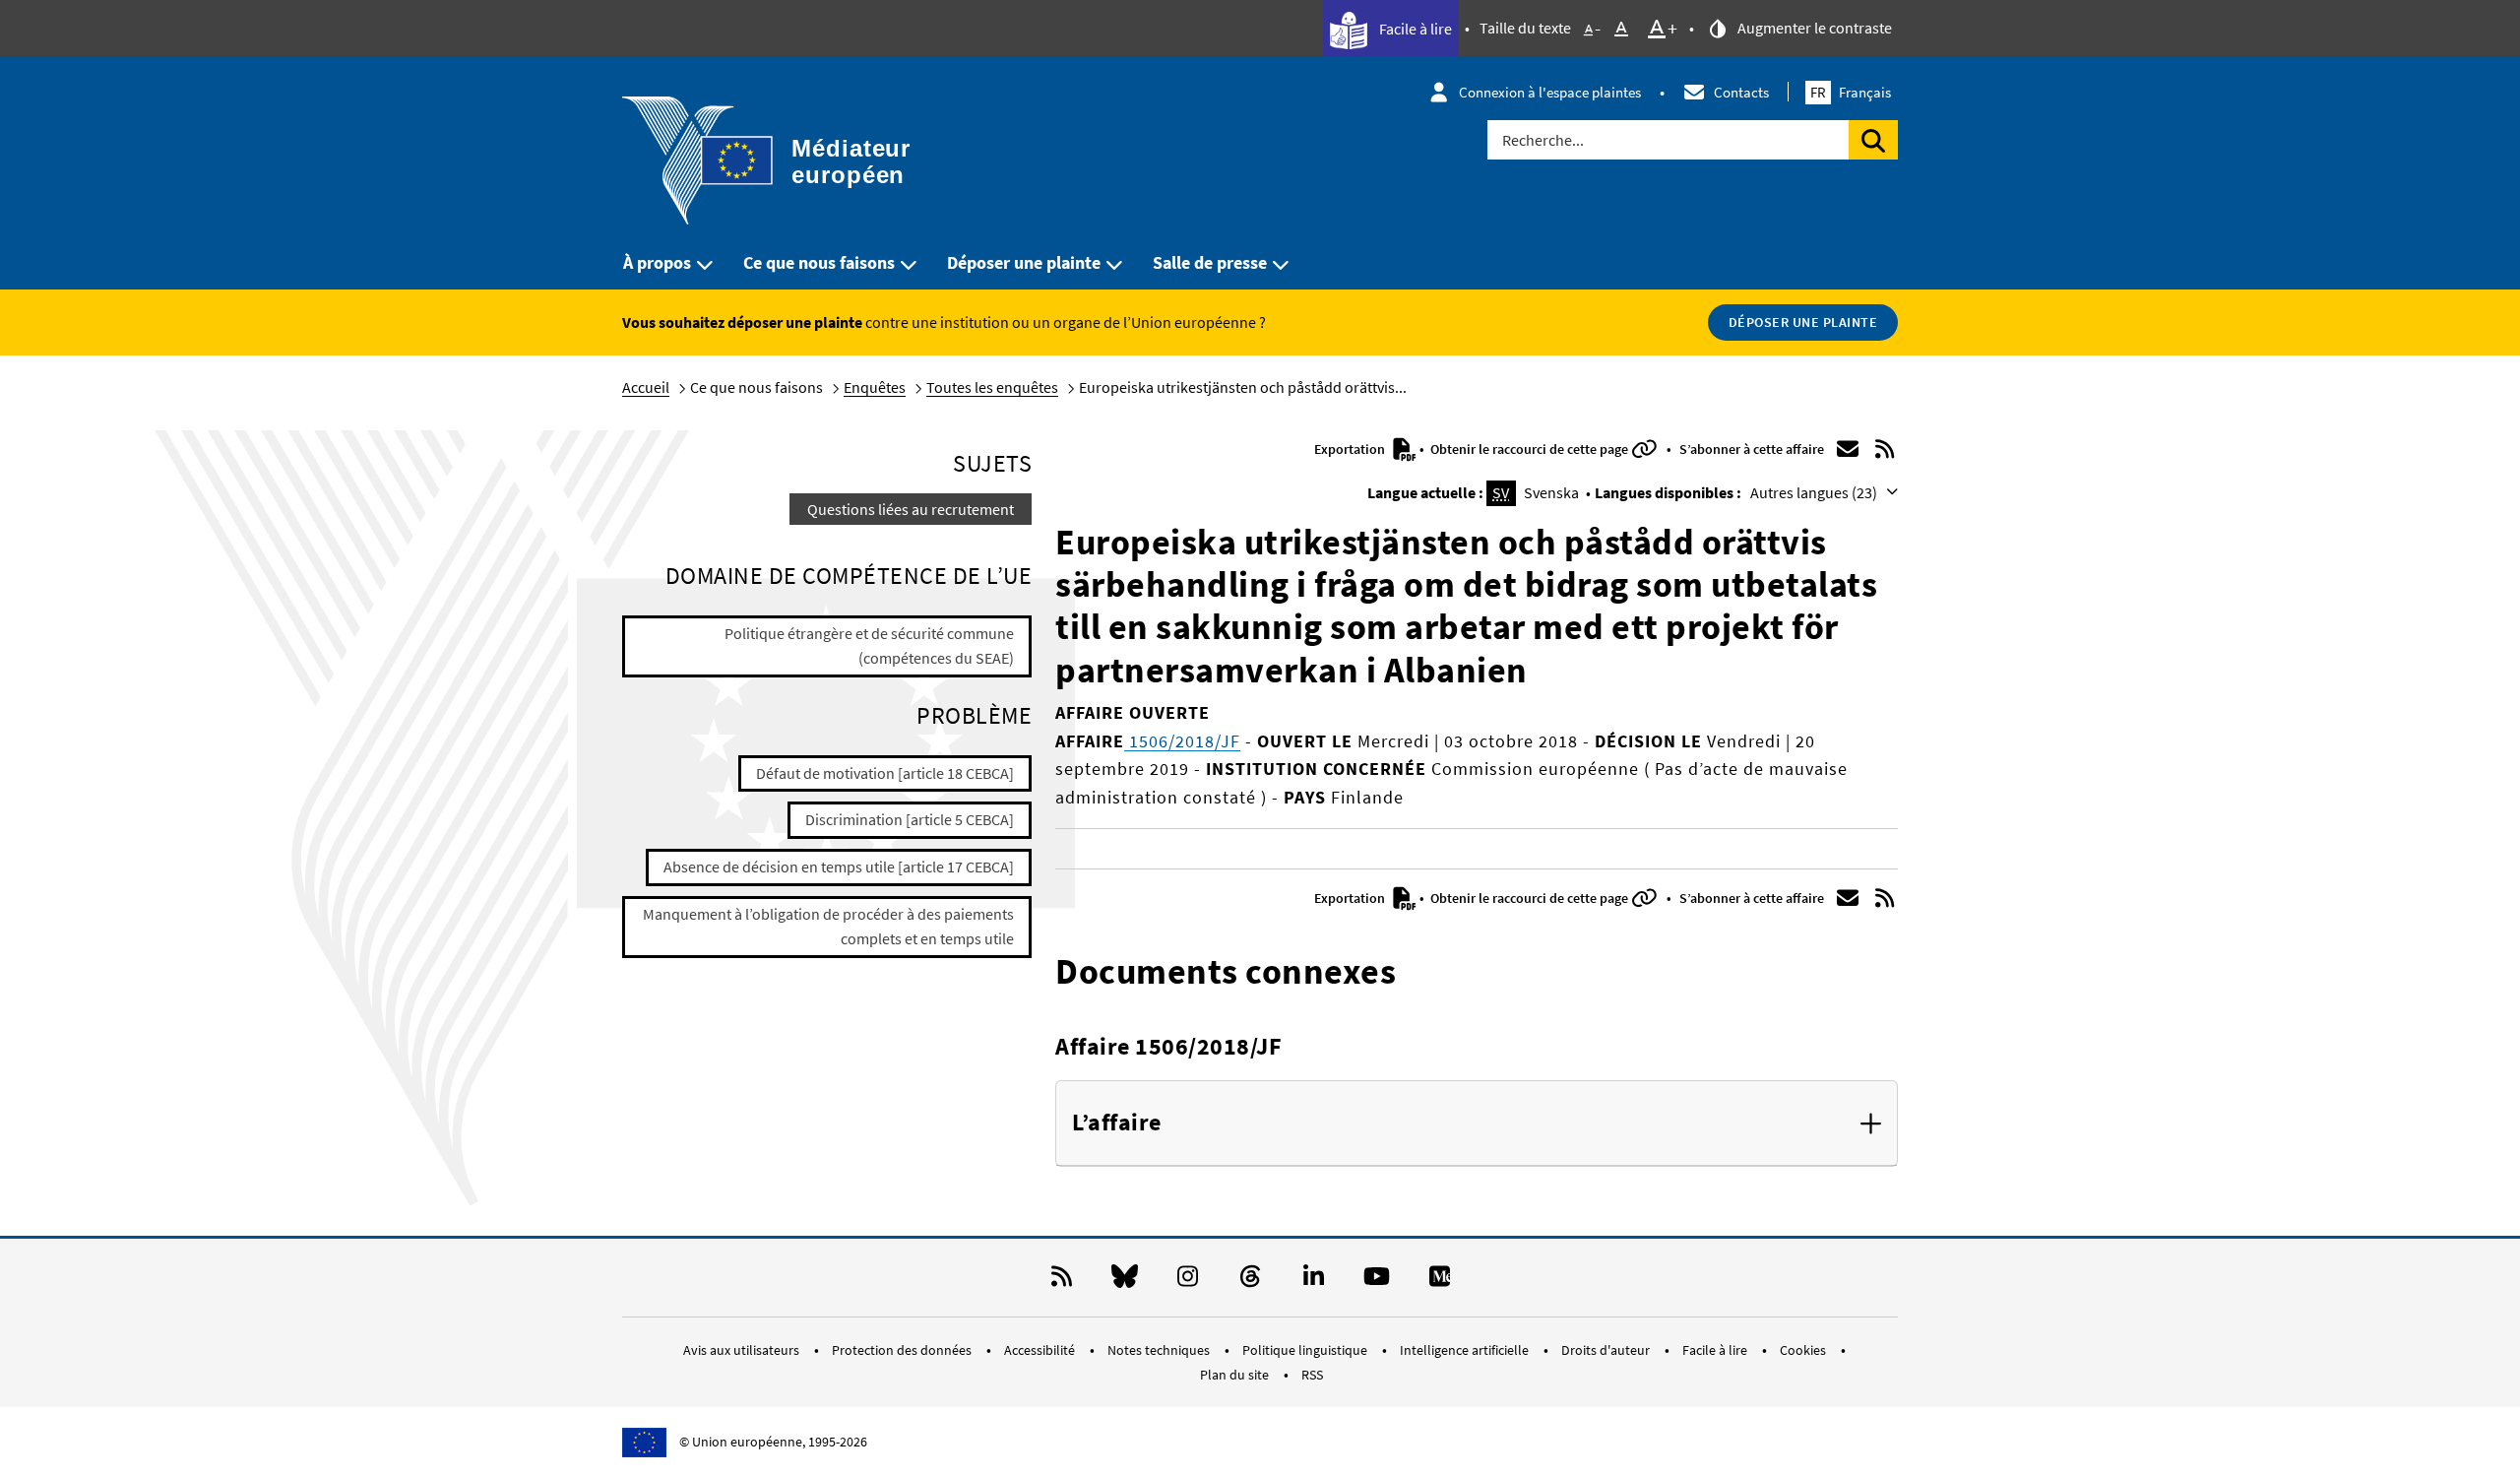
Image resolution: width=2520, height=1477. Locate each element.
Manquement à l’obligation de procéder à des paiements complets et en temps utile (828, 927)
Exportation (1351, 449)
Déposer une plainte (1024, 262)
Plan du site (1236, 1375)
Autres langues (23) (1815, 492)
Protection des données (903, 1350)
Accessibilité (1041, 1350)
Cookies (1804, 1350)
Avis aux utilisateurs (743, 1350)
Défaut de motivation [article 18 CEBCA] (885, 773)
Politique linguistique (1306, 1350)
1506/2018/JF (1182, 741)
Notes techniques (1160, 1350)
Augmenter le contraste (1813, 28)
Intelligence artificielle (1466, 1350)
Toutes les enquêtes (992, 387)
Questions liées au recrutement (911, 509)
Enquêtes (875, 387)
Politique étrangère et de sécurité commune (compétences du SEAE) (869, 646)
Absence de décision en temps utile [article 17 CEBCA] (839, 867)
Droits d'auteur (1607, 1350)
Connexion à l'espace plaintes (1550, 92)
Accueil (646, 387)
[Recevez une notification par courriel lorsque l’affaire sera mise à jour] (1848, 449)
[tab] (1477, 1124)
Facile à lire (1414, 29)
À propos (657, 262)
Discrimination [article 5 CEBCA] (910, 819)
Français (1851, 92)
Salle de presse (1210, 262)
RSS (1312, 1375)
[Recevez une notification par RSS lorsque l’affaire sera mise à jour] (1885, 449)
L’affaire (1117, 1123)
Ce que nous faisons (819, 262)
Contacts (1741, 92)
